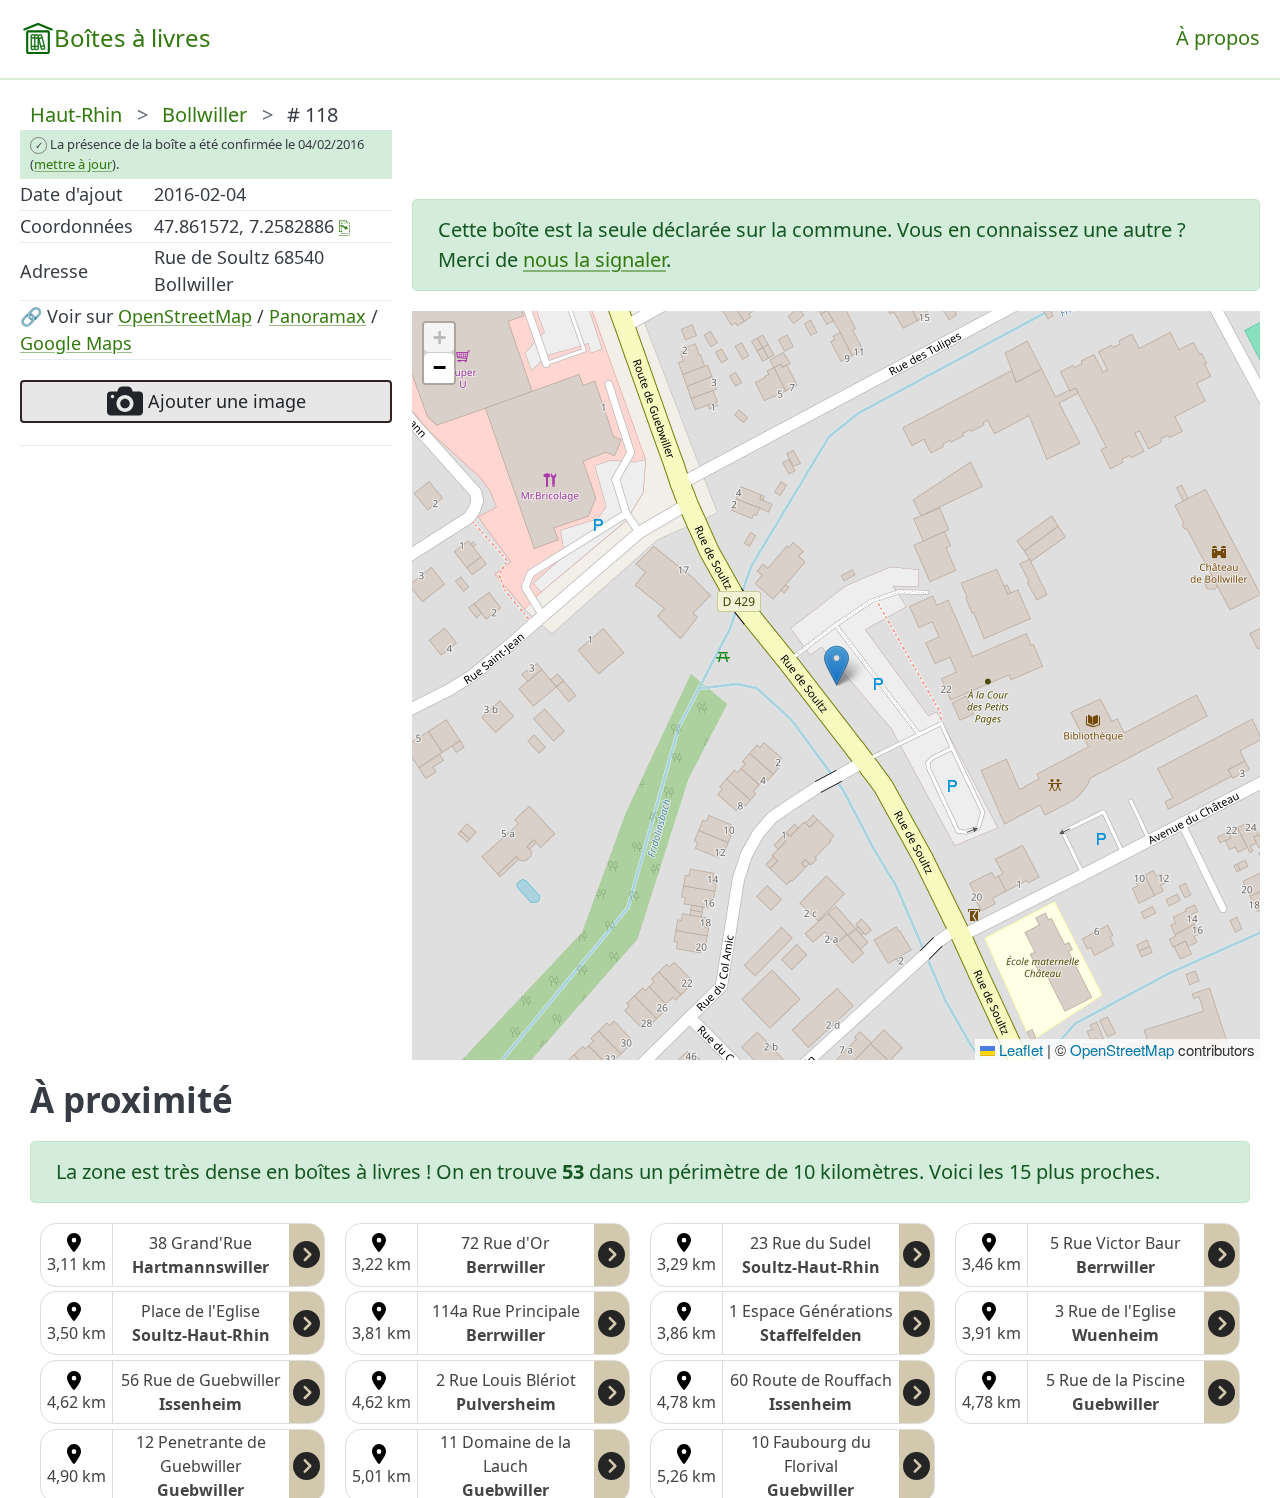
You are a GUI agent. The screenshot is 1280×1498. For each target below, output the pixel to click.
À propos (1218, 37)
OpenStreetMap (185, 316)
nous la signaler (594, 259)
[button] (836, 665)
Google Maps (76, 343)
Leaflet (1019, 1049)
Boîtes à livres (132, 37)
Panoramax (317, 316)
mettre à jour (73, 164)
